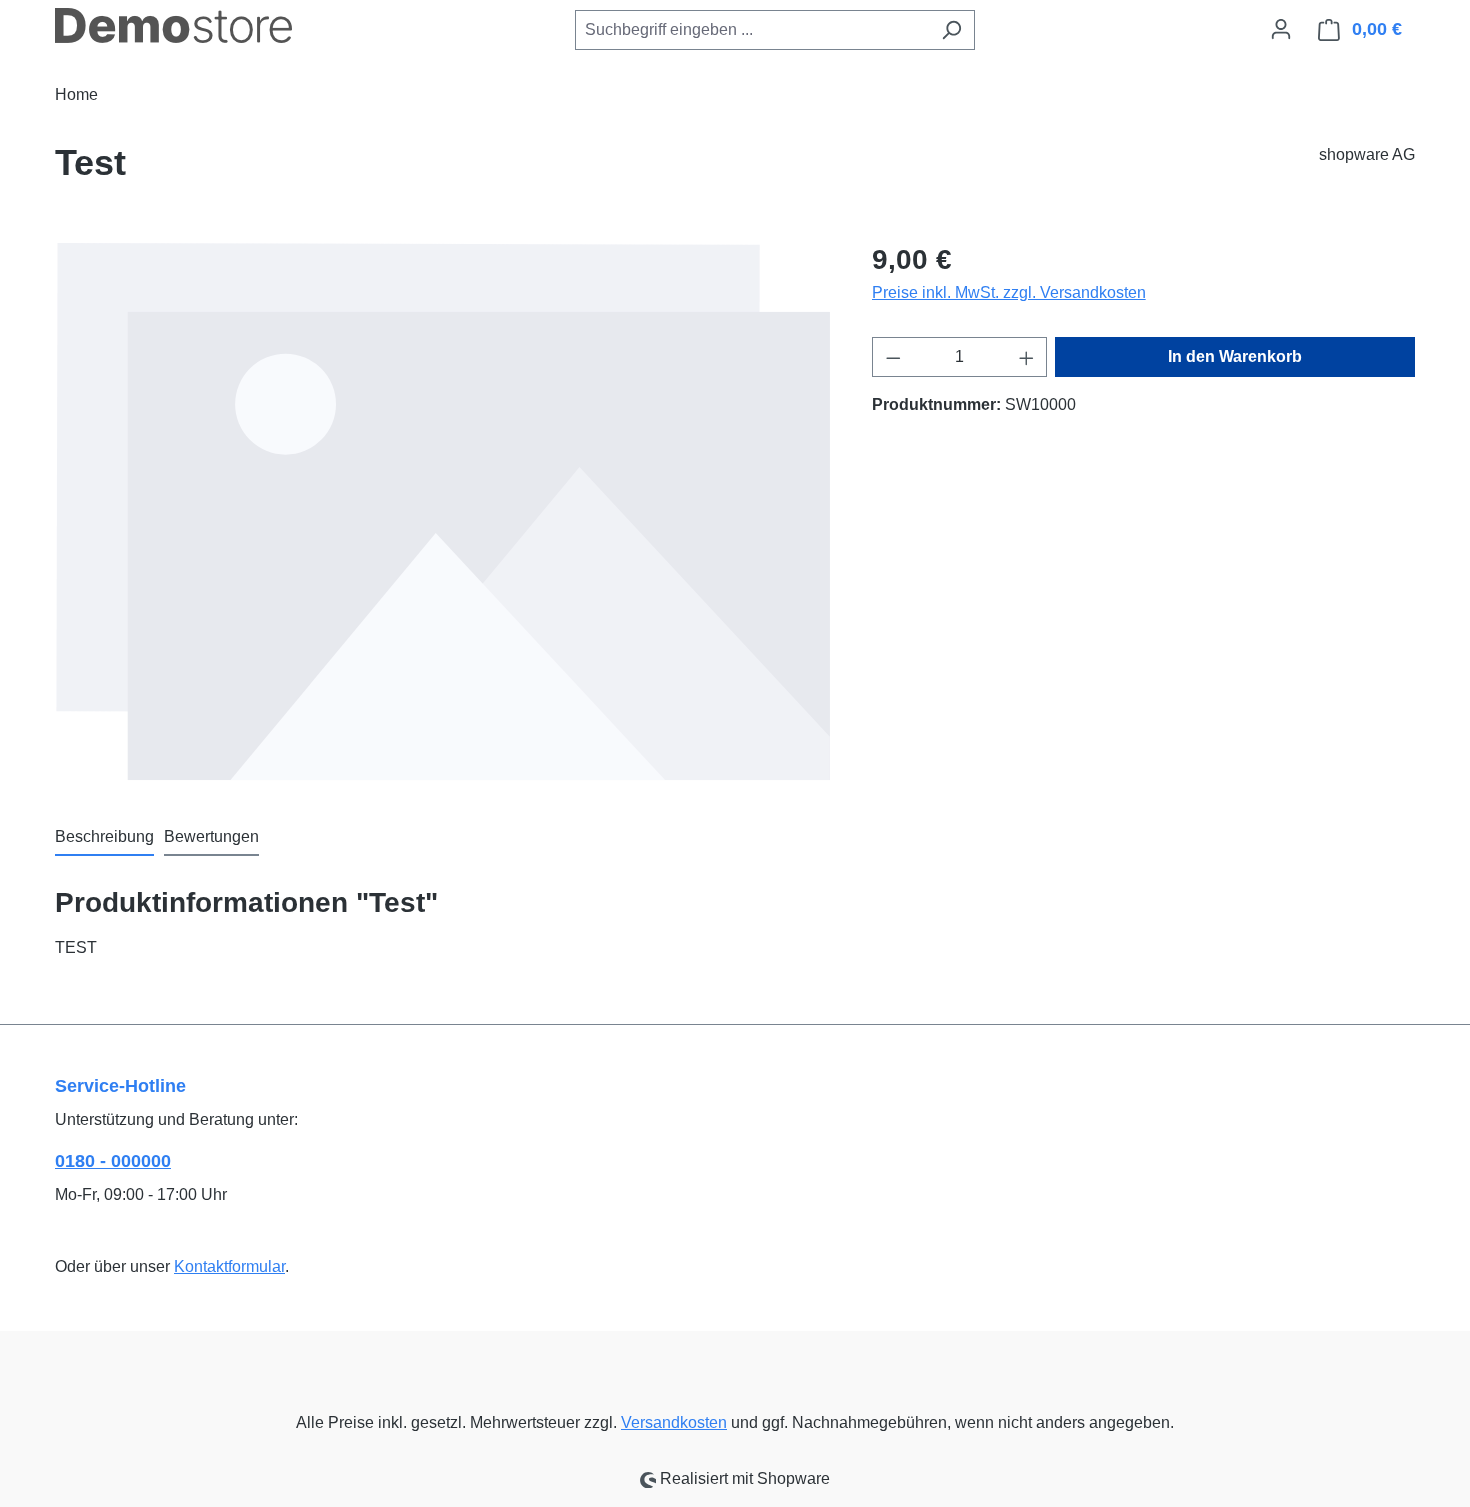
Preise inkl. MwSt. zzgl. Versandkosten (1009, 292)
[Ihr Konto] (1281, 29)
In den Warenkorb (1235, 356)
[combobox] (752, 30)
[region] (443, 511)
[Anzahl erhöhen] (1027, 357)
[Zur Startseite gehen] (173, 25)
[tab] (104, 838)
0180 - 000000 (113, 1161)
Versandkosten (674, 1422)
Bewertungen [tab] (211, 836)
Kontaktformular (229, 1266)
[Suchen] (951, 30)
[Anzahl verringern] (893, 357)
